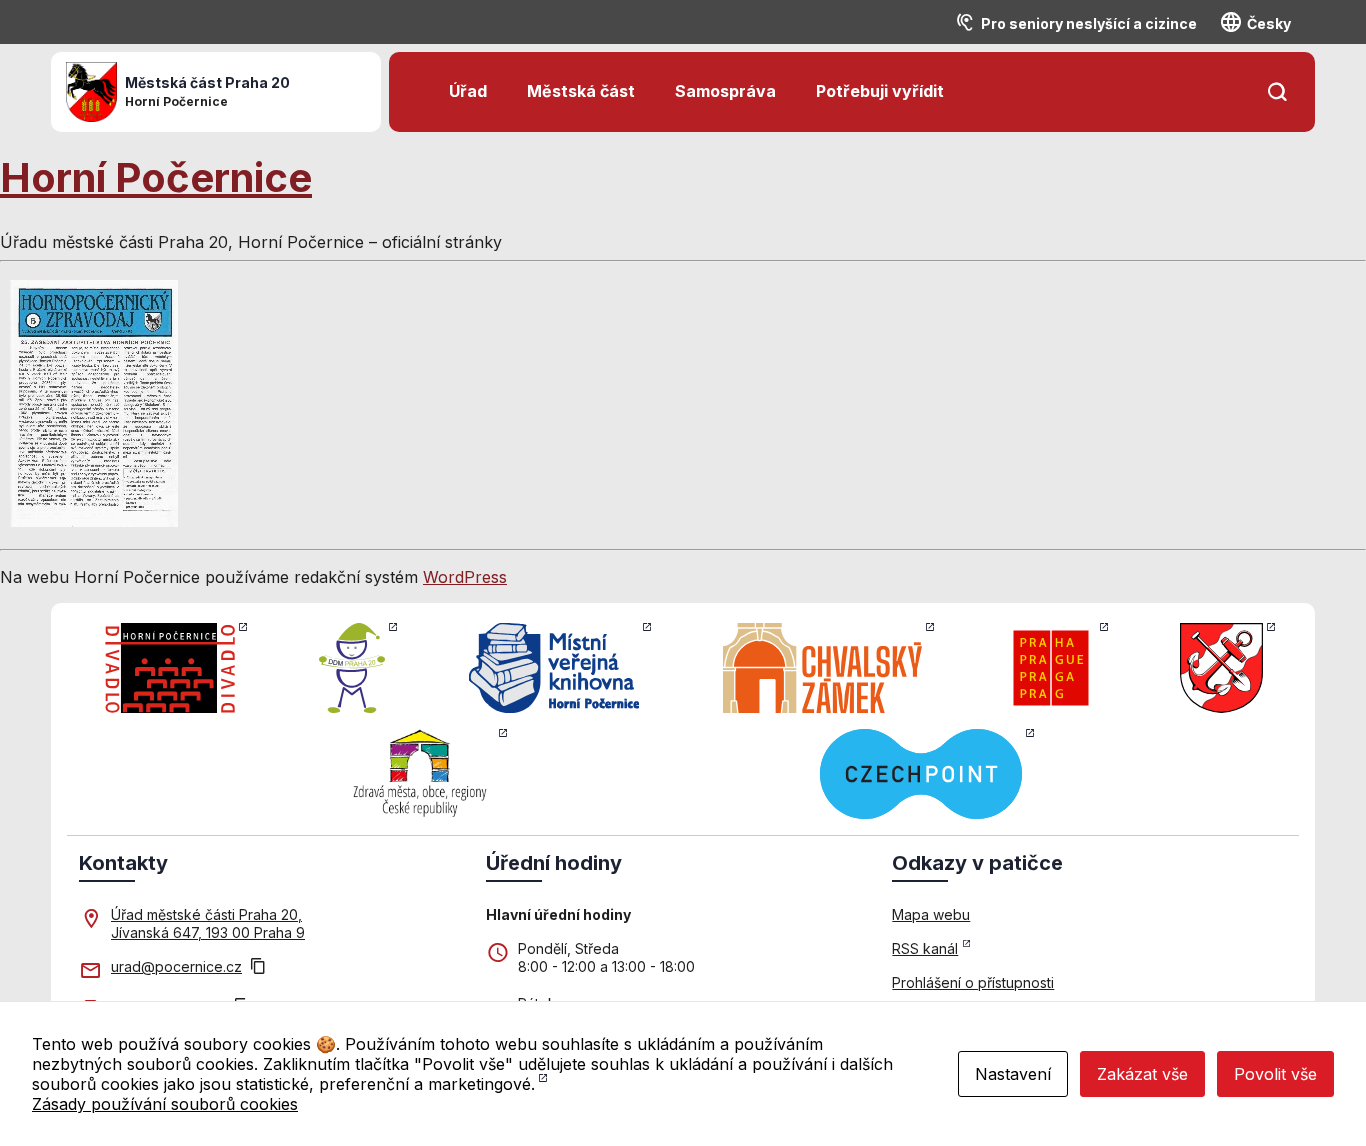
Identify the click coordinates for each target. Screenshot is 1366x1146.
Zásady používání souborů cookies (165, 1104)
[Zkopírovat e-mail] (258, 968)
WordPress (465, 577)
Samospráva (725, 91)
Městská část (581, 91)
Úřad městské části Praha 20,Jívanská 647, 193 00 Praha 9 (208, 923)
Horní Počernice (156, 177)
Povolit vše (1275, 1074)
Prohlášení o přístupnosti (973, 982)
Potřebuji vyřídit (880, 91)
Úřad (468, 91)
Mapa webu (931, 914)
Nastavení (1013, 1074)
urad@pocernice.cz (176, 966)
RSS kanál (925, 948)
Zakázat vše (1142, 1074)
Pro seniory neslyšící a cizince (1089, 23)
